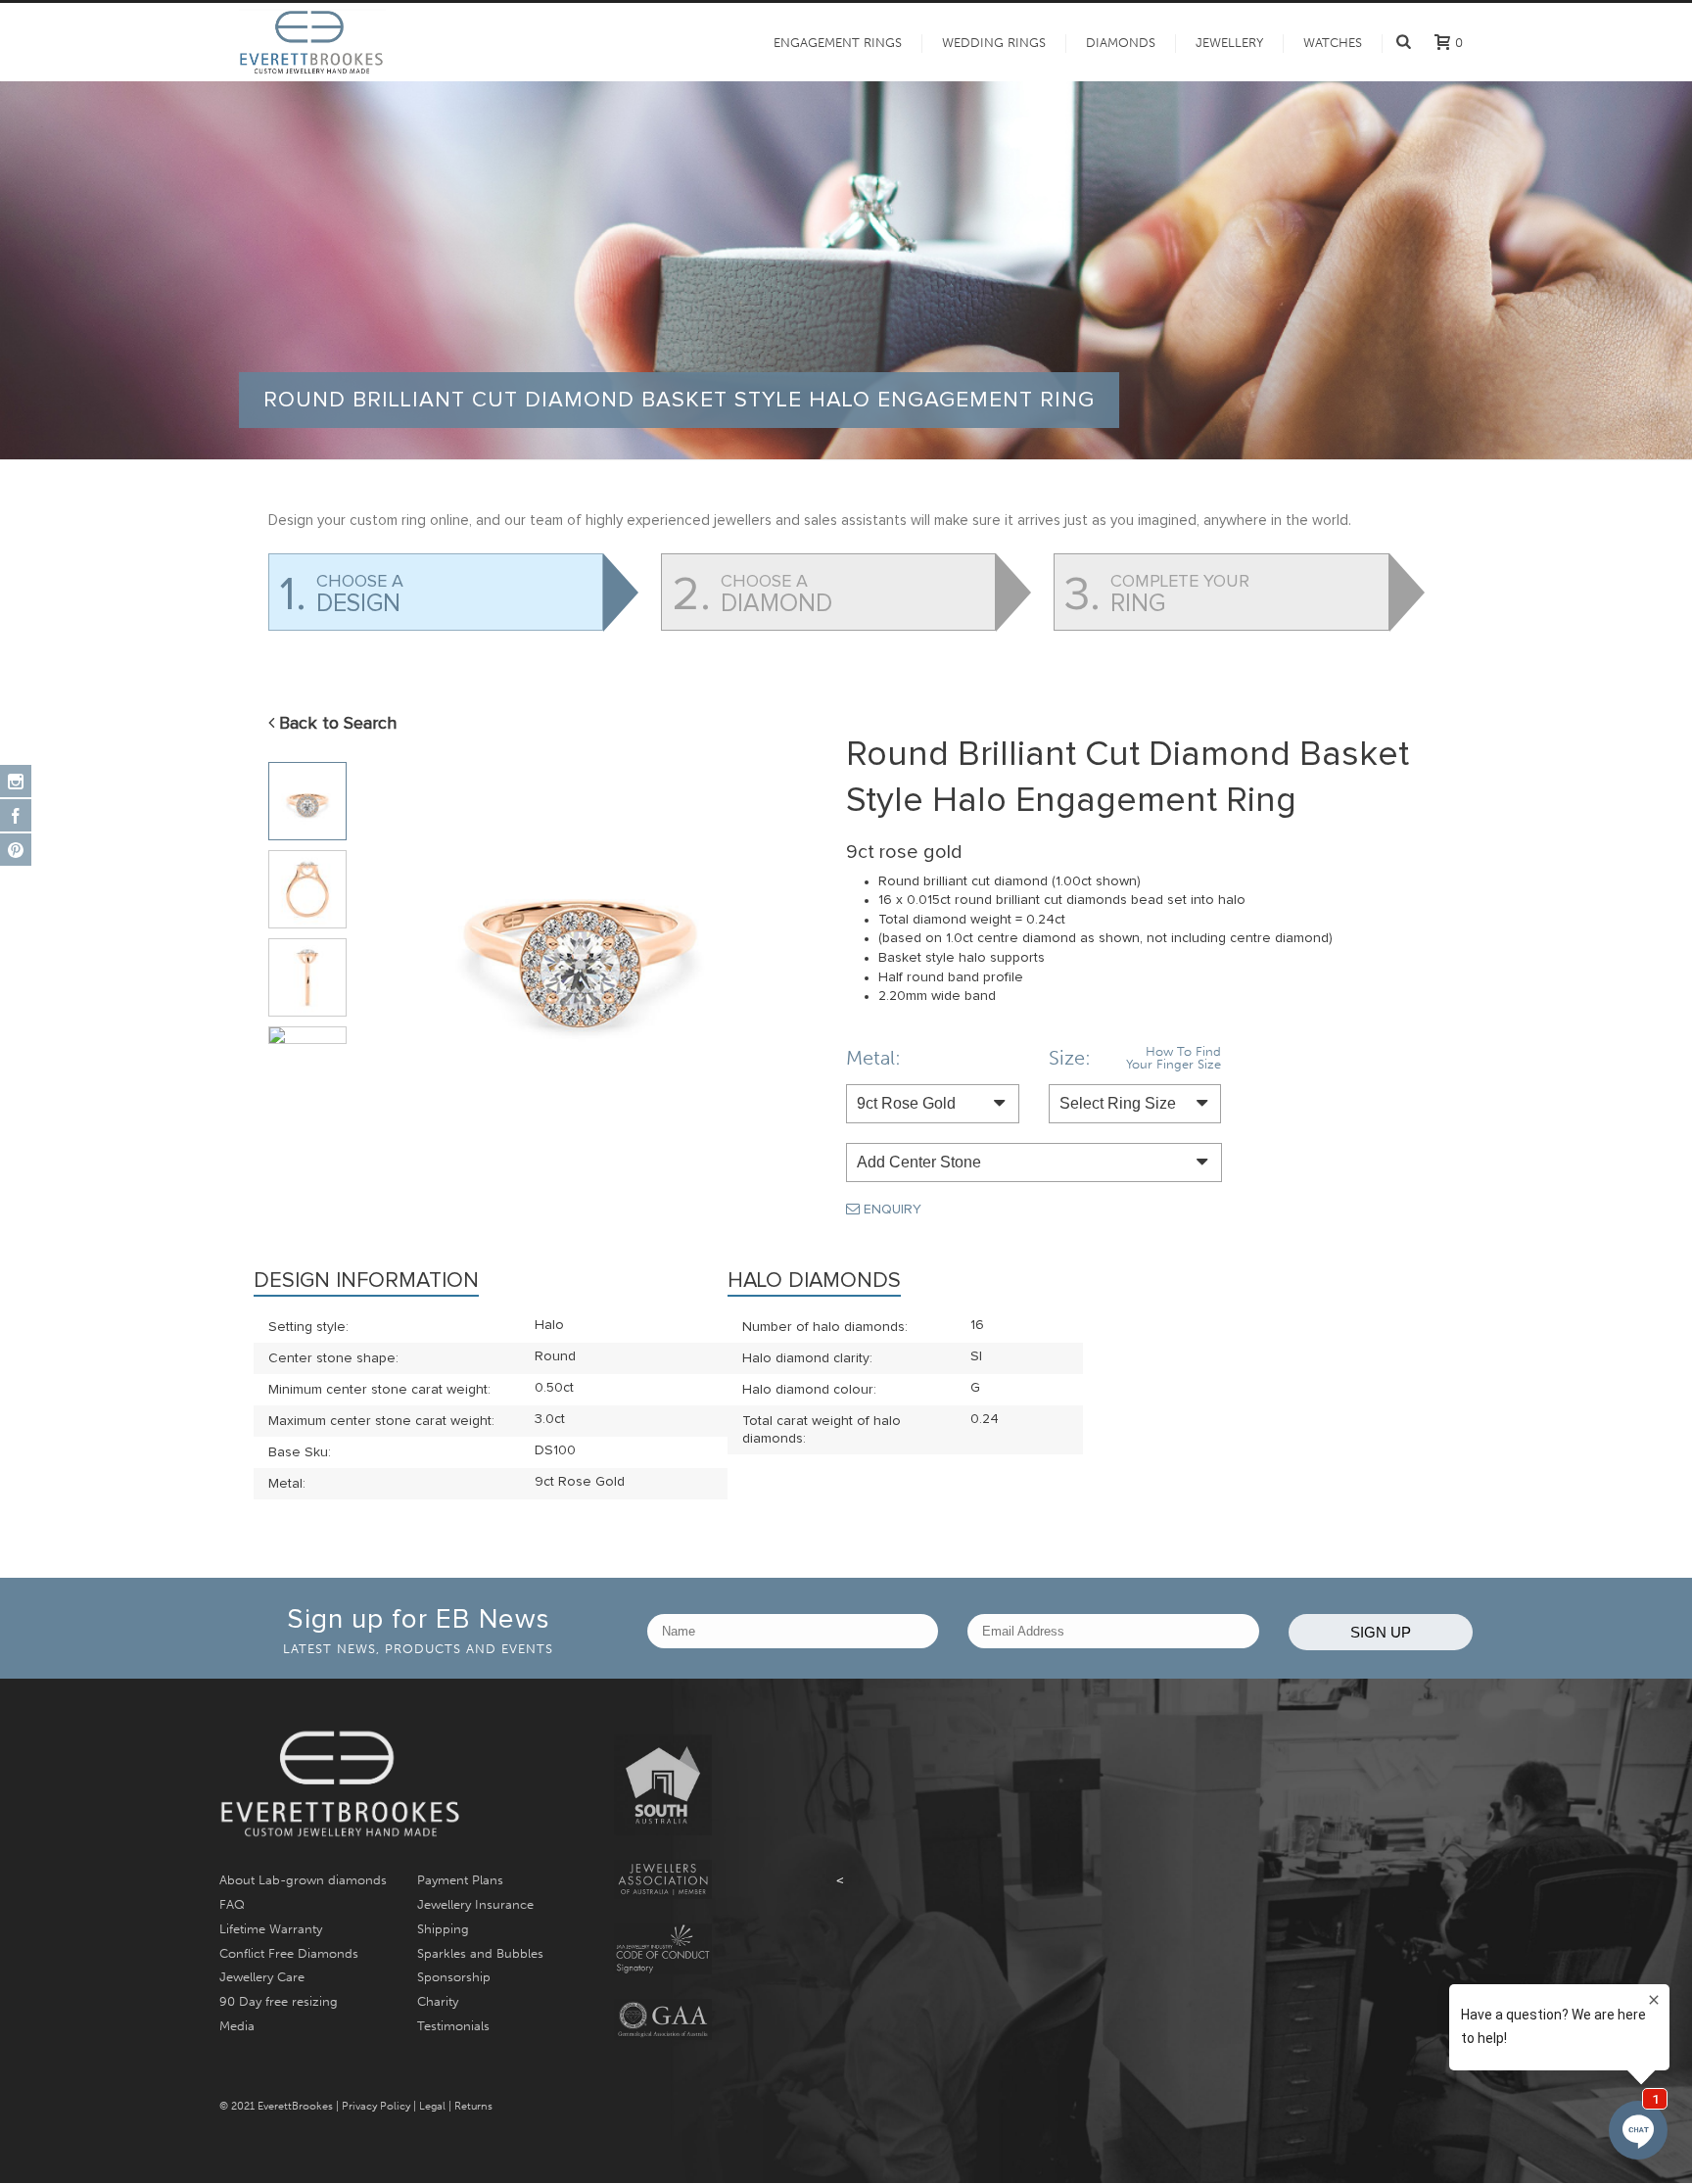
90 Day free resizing (279, 2001)
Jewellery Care (262, 1977)
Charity (438, 2001)
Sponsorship (454, 1977)
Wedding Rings (994, 43)
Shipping (443, 1929)
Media (237, 2026)
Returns (473, 2106)
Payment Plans (460, 1880)
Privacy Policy (376, 2106)
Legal (432, 2106)
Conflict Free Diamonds (289, 1953)
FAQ (232, 1904)
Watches (1333, 43)
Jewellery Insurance (475, 1904)
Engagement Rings (838, 43)
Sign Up (1381, 1632)
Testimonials (453, 2026)
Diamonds (1121, 43)
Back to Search (335, 724)
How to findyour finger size (1174, 1058)
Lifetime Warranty (271, 1929)
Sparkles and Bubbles (480, 1953)
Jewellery (1229, 43)
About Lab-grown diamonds (303, 1880)
